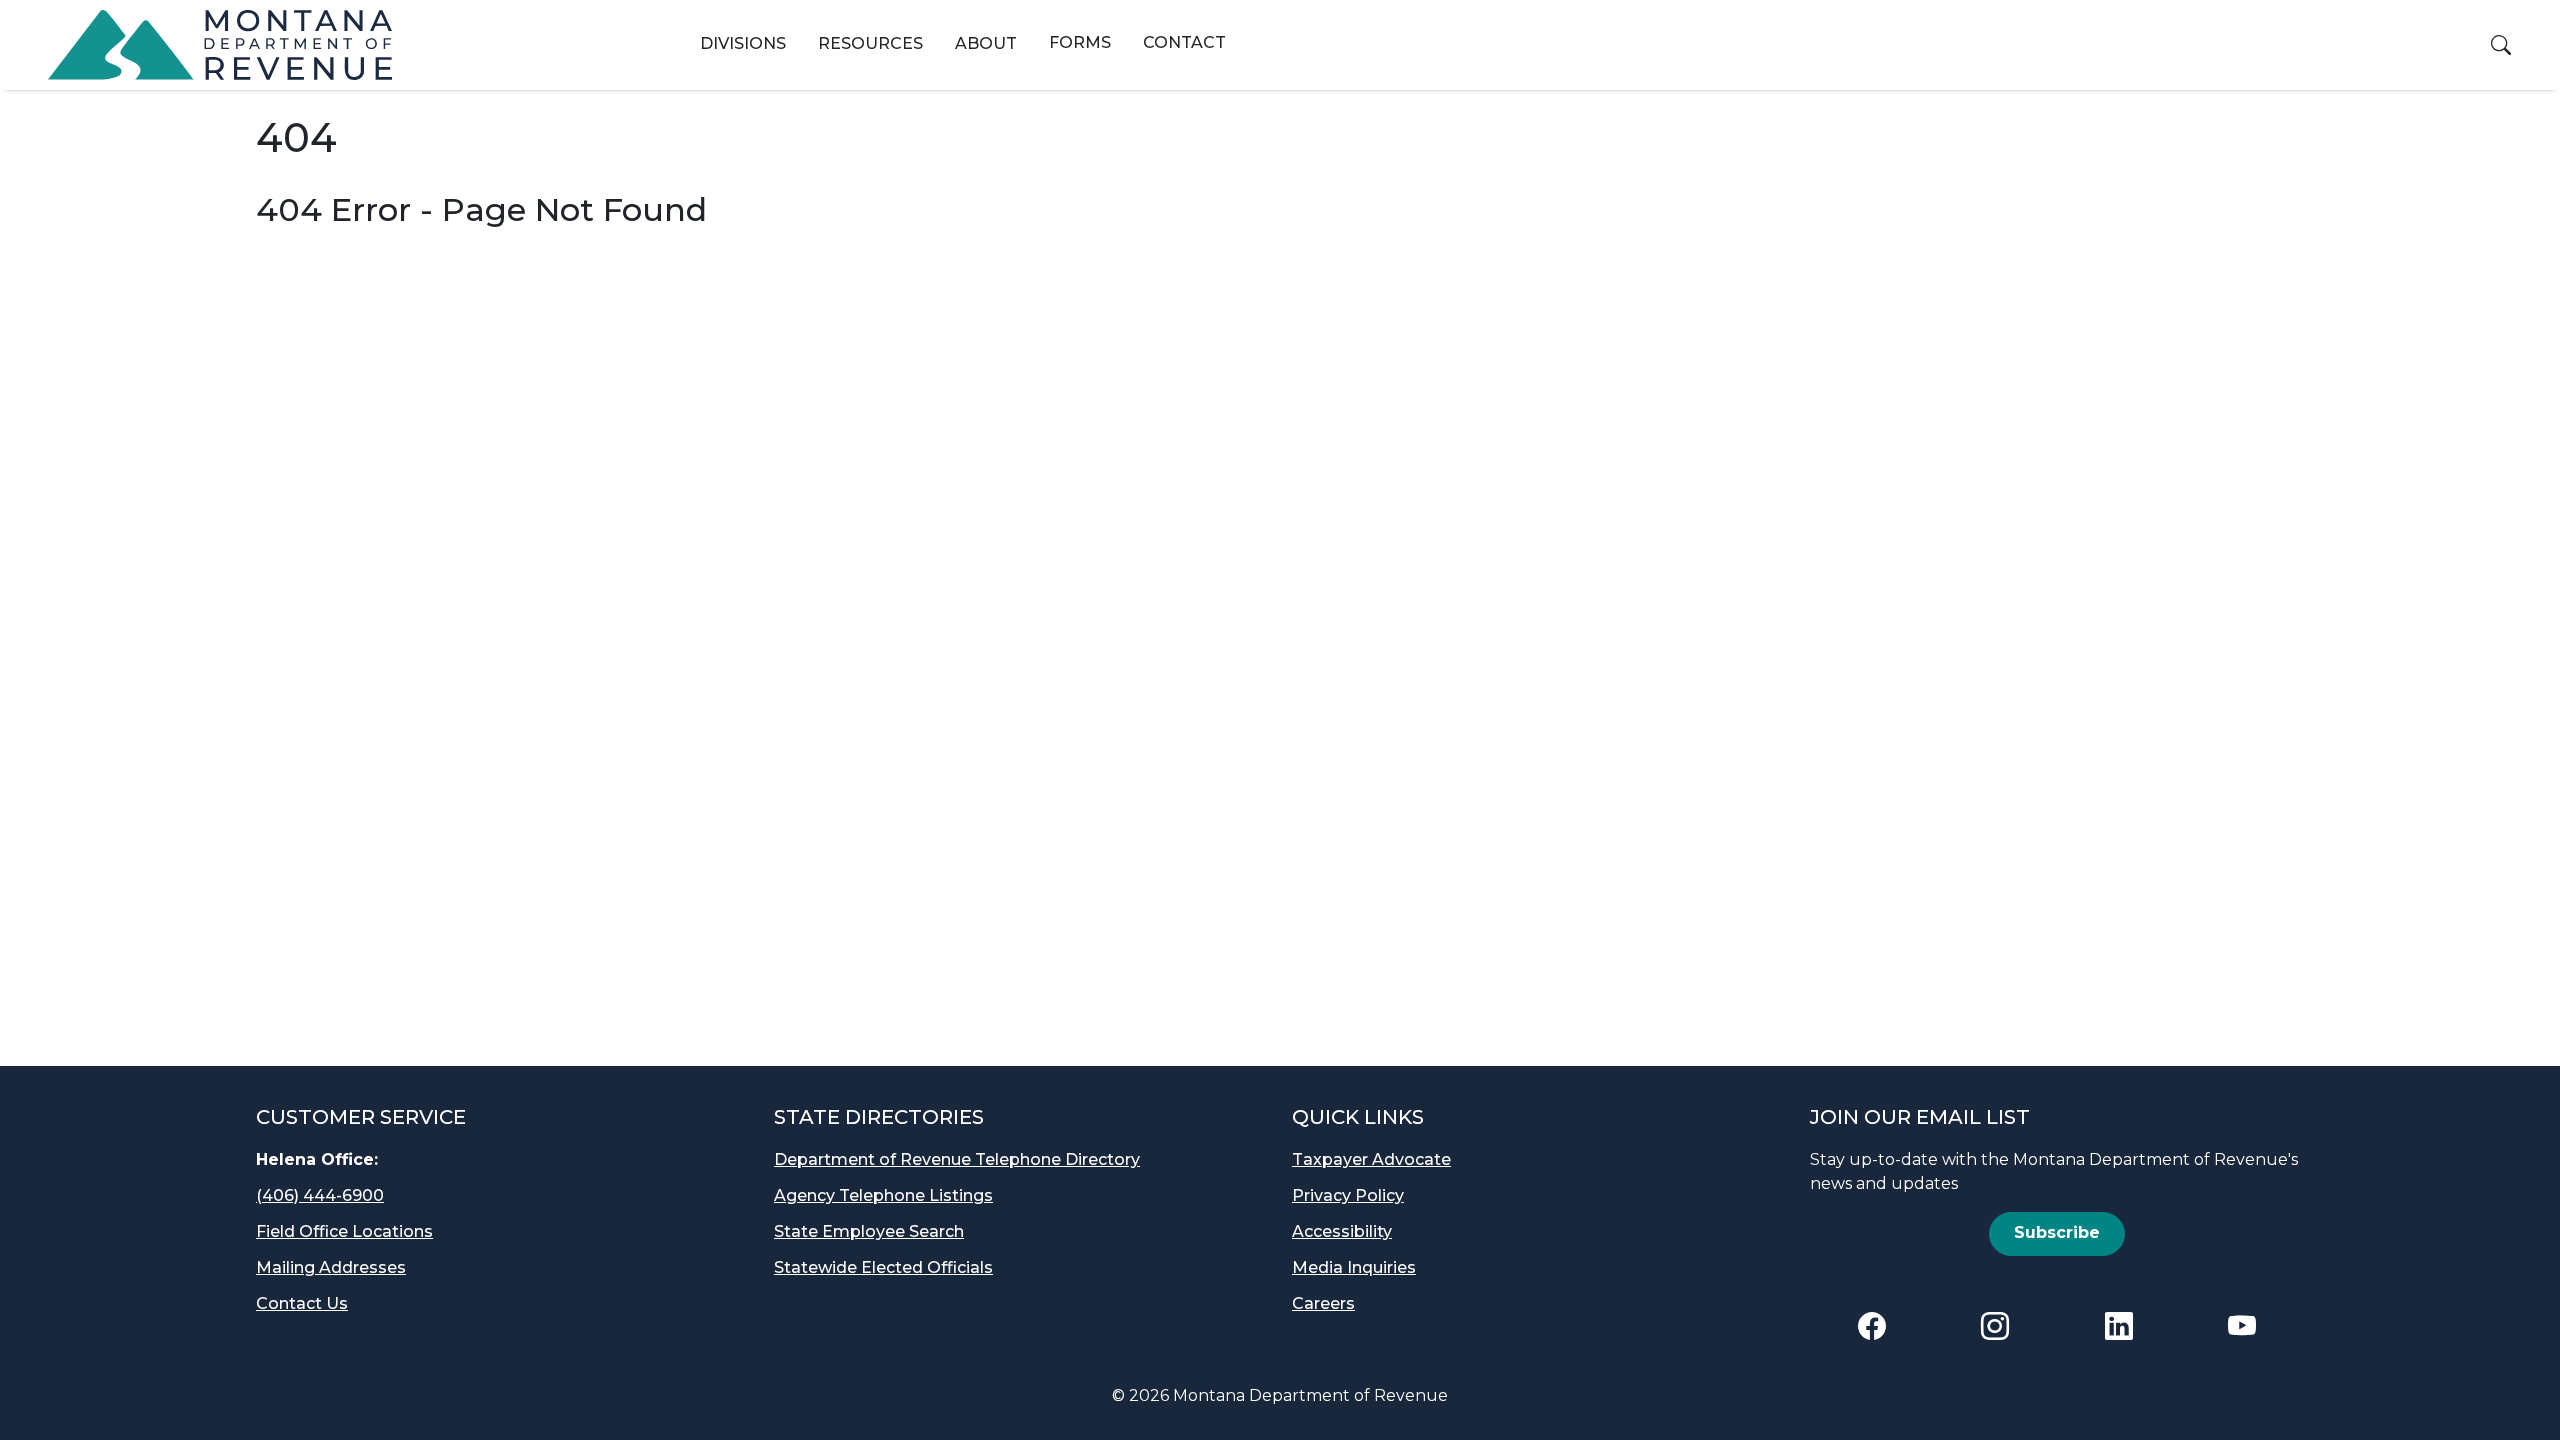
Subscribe (2057, 1232)
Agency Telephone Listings (883, 1195)
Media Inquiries (1354, 1267)
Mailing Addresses (331, 1267)
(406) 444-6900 (320, 1195)
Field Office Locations (344, 1231)
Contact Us (302, 1303)
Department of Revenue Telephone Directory (957, 1159)
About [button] (986, 43)
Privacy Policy (1348, 1195)
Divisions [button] (743, 43)
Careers (1323, 1303)
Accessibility (1342, 1231)
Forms (1080, 42)
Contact (1184, 42)
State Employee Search (869, 1231)
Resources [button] (870, 43)
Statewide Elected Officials (883, 1267)
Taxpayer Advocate (1371, 1159)
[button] (2501, 45)
